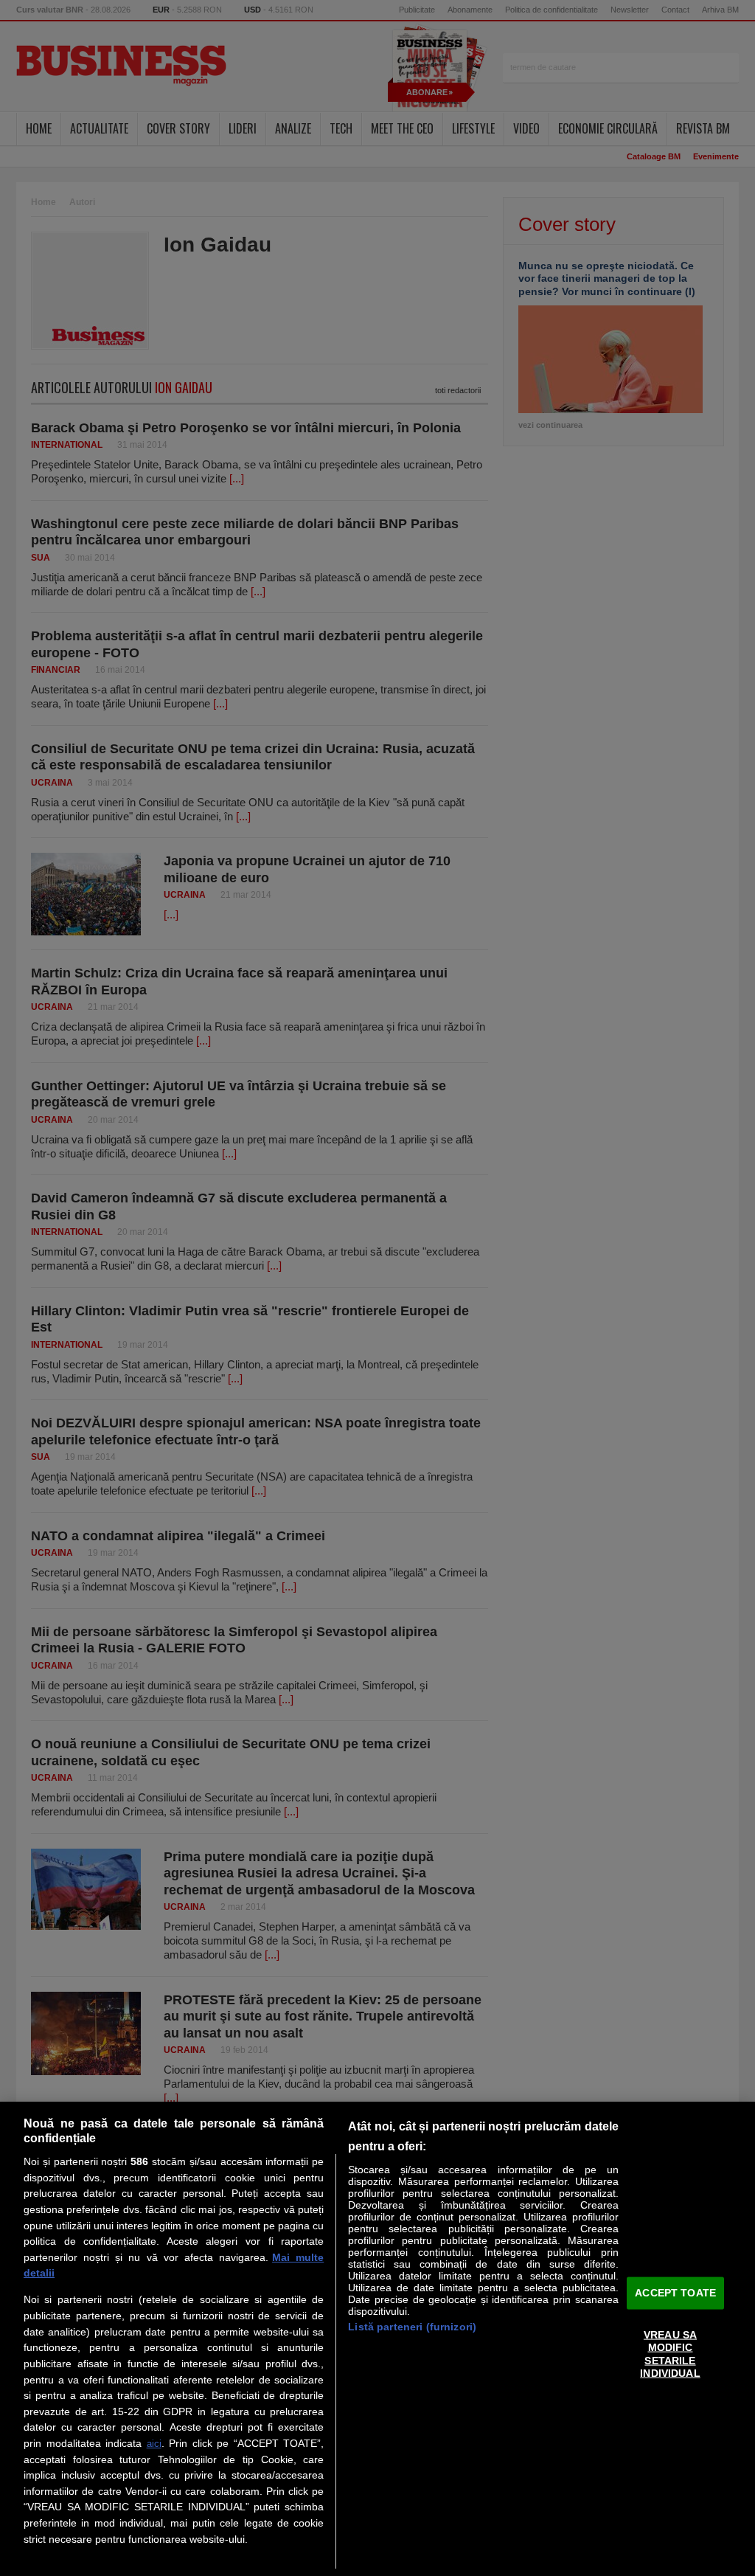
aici (154, 2444)
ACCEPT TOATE (675, 2293)
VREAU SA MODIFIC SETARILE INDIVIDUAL (670, 2354)
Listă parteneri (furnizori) (412, 2327)
